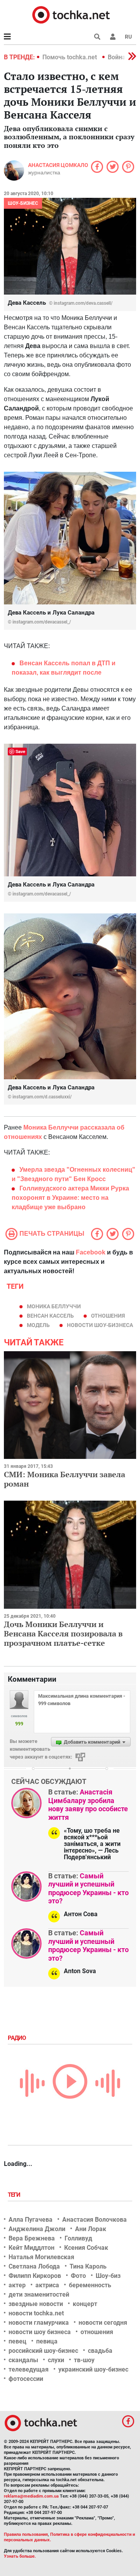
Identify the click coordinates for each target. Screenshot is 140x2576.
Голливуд (78, 2238)
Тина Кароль (88, 2266)
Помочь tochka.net (70, 57)
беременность (90, 2285)
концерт (85, 2304)
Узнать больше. (20, 2556)
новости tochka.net (36, 2313)
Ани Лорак (91, 2229)
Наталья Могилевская (41, 2257)
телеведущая (29, 2369)
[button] (113, 37)
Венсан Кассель (50, 1316)
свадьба (100, 2351)
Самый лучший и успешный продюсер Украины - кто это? (88, 1888)
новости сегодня (103, 2323)
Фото (78, 2276)
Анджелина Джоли (37, 2229)
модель (38, 1325)
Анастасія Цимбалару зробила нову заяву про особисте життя (88, 1805)
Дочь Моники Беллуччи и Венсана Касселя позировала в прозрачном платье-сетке (63, 1634)
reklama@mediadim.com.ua (31, 2496)
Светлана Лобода (34, 2266)
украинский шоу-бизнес (93, 2369)
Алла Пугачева (31, 2220)
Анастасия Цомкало (58, 165)
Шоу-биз (108, 2276)
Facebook (91, 1252)
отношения (108, 1316)
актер (17, 2285)
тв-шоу (84, 2360)
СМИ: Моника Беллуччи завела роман (65, 1479)
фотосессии (26, 2379)
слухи (56, 2360)
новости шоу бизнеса (40, 2332)
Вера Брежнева (32, 2238)
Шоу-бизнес (23, 203)
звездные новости (36, 2304)
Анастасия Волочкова (94, 2220)
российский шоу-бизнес (43, 2351)
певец (17, 2341)
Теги (15, 2195)
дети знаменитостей (39, 2294)
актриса (47, 2285)
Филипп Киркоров (35, 2276)
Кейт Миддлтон (31, 2248)
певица (47, 2341)
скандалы (23, 2360)
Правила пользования (26, 2534)
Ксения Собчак (86, 2248)
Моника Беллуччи (54, 1306)
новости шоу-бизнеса (100, 1325)
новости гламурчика (39, 2323)
